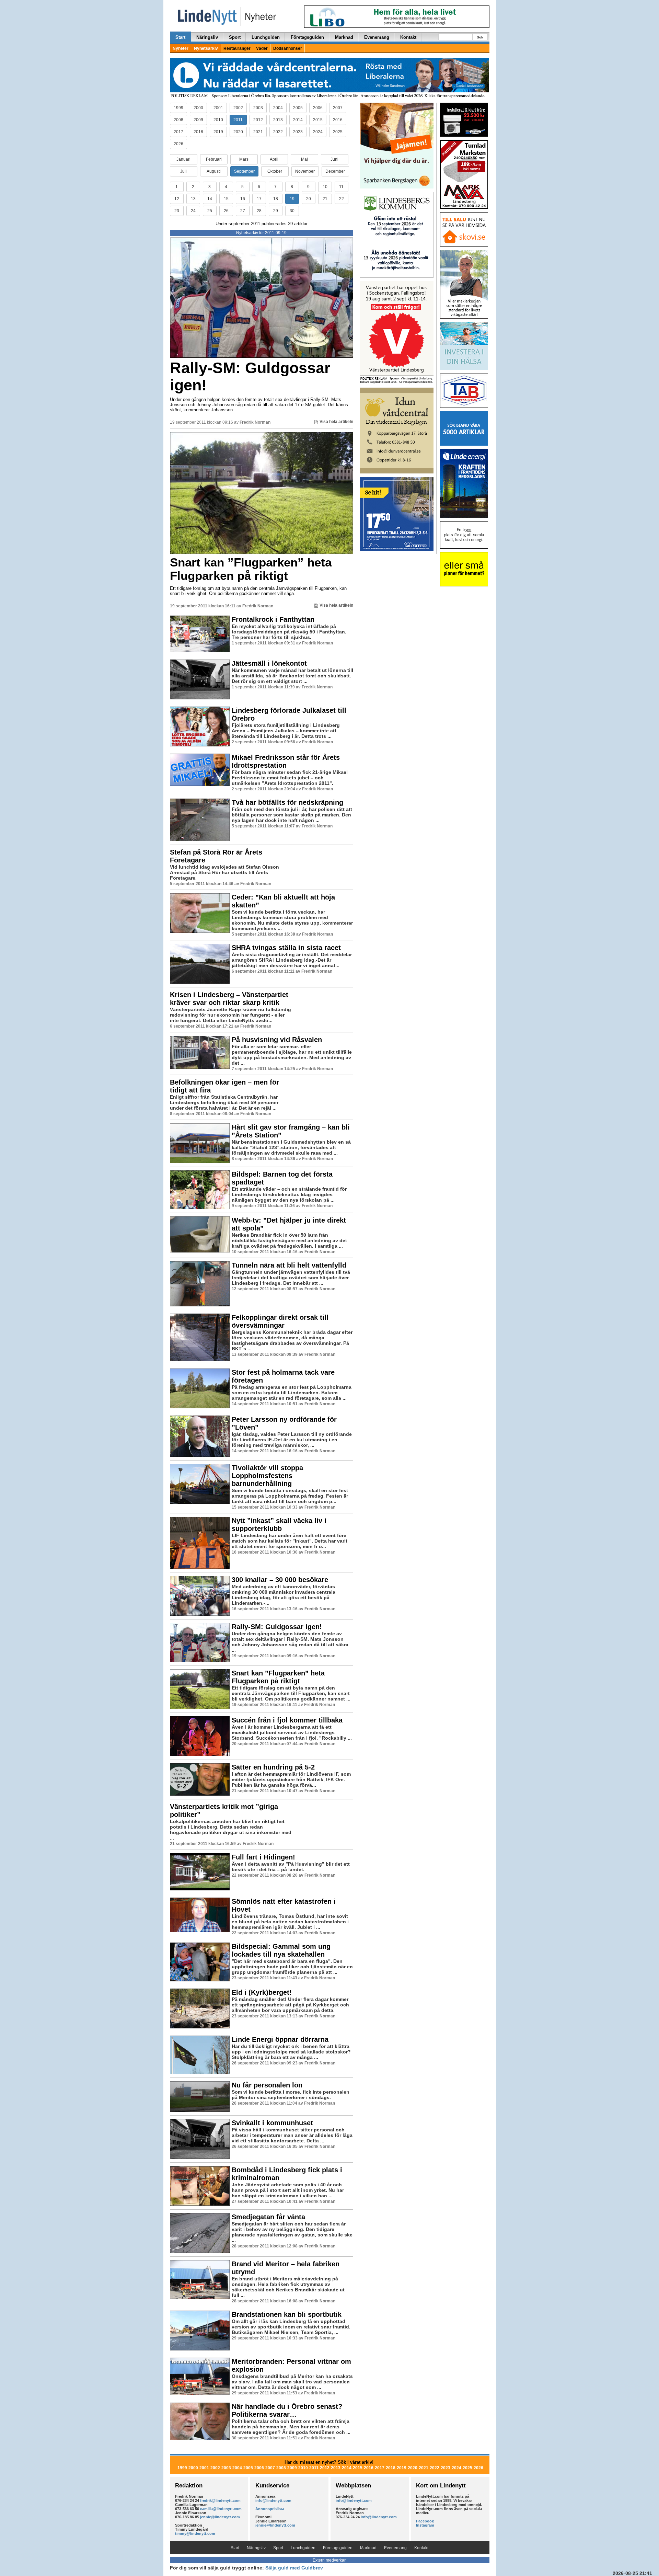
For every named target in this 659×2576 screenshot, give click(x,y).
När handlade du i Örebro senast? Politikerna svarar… (287, 2410)
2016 (338, 120)
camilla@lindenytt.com (221, 2509)
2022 (278, 132)
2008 (178, 120)
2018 (198, 132)
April (274, 159)
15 (226, 199)
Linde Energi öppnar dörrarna (280, 2039)
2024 (318, 132)
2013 (278, 120)
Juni (334, 159)
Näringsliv (207, 37)
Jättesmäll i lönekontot (269, 663)
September (244, 171)
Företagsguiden (307, 37)
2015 (318, 120)
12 (177, 199)
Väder (262, 48)
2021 (258, 132)
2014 (298, 120)
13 (193, 199)
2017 (178, 132)
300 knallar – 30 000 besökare (280, 1580)
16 (243, 199)
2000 (198, 108)
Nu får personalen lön (267, 2085)
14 (210, 199)
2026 (178, 144)
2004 (278, 108)
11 (341, 187)
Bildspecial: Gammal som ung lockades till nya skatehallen (281, 1950)
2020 (238, 132)
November (305, 171)
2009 (198, 120)
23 (177, 211)
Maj (304, 159)
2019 (218, 132)
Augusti (214, 171)
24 (193, 211)
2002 (238, 108)
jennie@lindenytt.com (220, 2517)
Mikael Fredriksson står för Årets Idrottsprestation (286, 761)
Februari (214, 159)
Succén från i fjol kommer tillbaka (287, 1720)
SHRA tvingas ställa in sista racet (286, 948)
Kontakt (408, 37)
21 (325, 199)
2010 (218, 120)
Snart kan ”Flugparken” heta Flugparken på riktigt (251, 569)
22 (342, 199)
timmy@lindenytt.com (195, 2533)
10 (325, 187)
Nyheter (181, 48)
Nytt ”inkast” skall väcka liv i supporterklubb (279, 1525)
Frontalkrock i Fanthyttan (273, 619)
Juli (183, 171)
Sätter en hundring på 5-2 (273, 1767)
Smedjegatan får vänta (268, 2217)
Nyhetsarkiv (206, 48)
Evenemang (377, 37)
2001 (218, 108)
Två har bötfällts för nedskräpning (287, 802)
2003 (258, 108)
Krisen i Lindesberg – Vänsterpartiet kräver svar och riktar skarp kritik (229, 999)
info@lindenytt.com (273, 2500)
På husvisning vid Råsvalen (277, 1040)
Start (180, 37)
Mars (244, 159)
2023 (298, 132)
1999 (178, 108)
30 (292, 211)
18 (276, 199)
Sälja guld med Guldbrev (294, 2568)
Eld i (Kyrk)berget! (262, 1992)
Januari (183, 159)
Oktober (275, 171)
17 (259, 199)
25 (210, 211)
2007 (338, 108)
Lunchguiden (266, 37)
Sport (235, 37)
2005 (298, 108)
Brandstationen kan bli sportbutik (287, 2314)
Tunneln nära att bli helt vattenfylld (289, 1265)
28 (259, 211)
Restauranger (237, 48)
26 (226, 211)
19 (292, 199)
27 (243, 211)
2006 (318, 108)
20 (309, 199)
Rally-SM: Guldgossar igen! (250, 376)
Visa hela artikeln (336, 422)
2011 (238, 120)
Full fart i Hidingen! (263, 1857)
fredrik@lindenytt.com (220, 2500)
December (335, 171)
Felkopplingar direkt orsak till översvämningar (280, 1321)
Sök (480, 37)
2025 (338, 132)
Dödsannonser (288, 48)
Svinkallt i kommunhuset (272, 2123)
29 (276, 211)
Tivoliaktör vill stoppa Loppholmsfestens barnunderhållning (267, 1476)
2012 (258, 120)
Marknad (344, 37)
